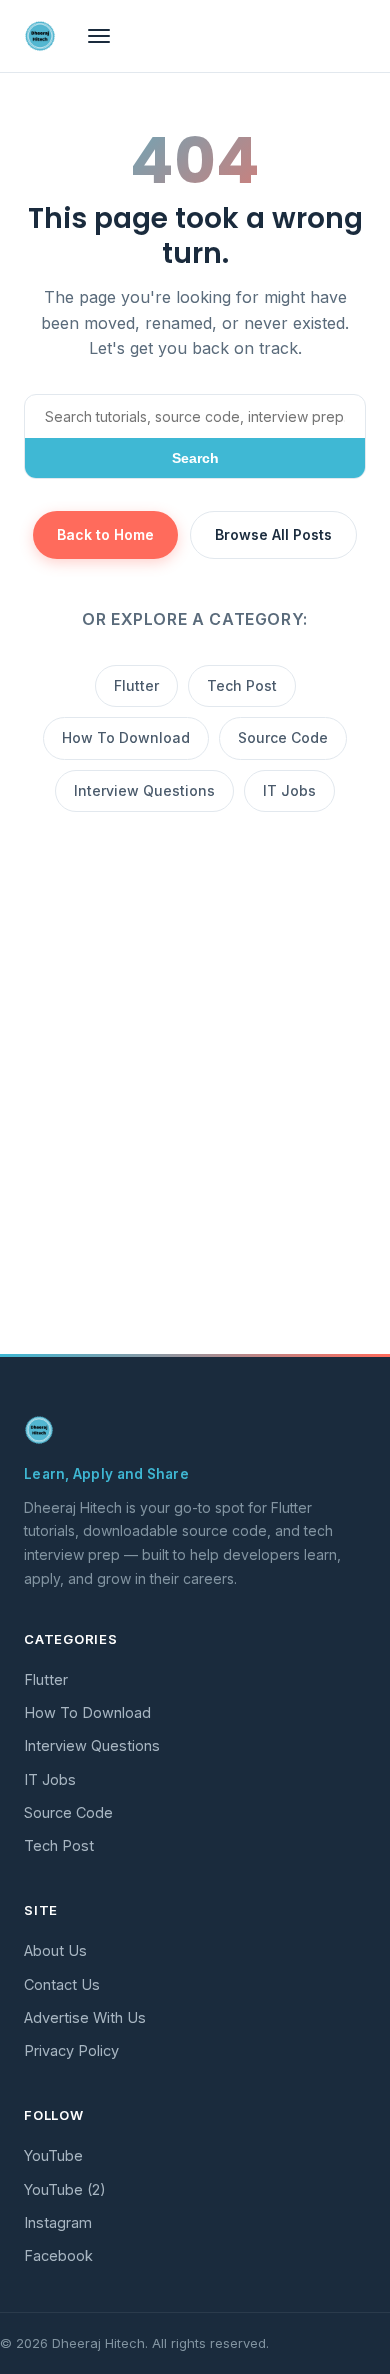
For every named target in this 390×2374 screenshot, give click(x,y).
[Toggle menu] (99, 36)
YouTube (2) (65, 2189)
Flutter (136, 685)
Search (195, 458)
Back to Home (105, 534)
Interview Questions (144, 790)
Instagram (58, 2222)
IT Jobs (289, 790)
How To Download (126, 737)
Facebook (58, 2255)
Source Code (283, 737)
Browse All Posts (273, 534)
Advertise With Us (85, 2017)
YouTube (53, 2155)
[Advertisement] (195, 1135)
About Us (55, 1950)
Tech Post (242, 685)
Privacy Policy (71, 2050)
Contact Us (62, 1984)
